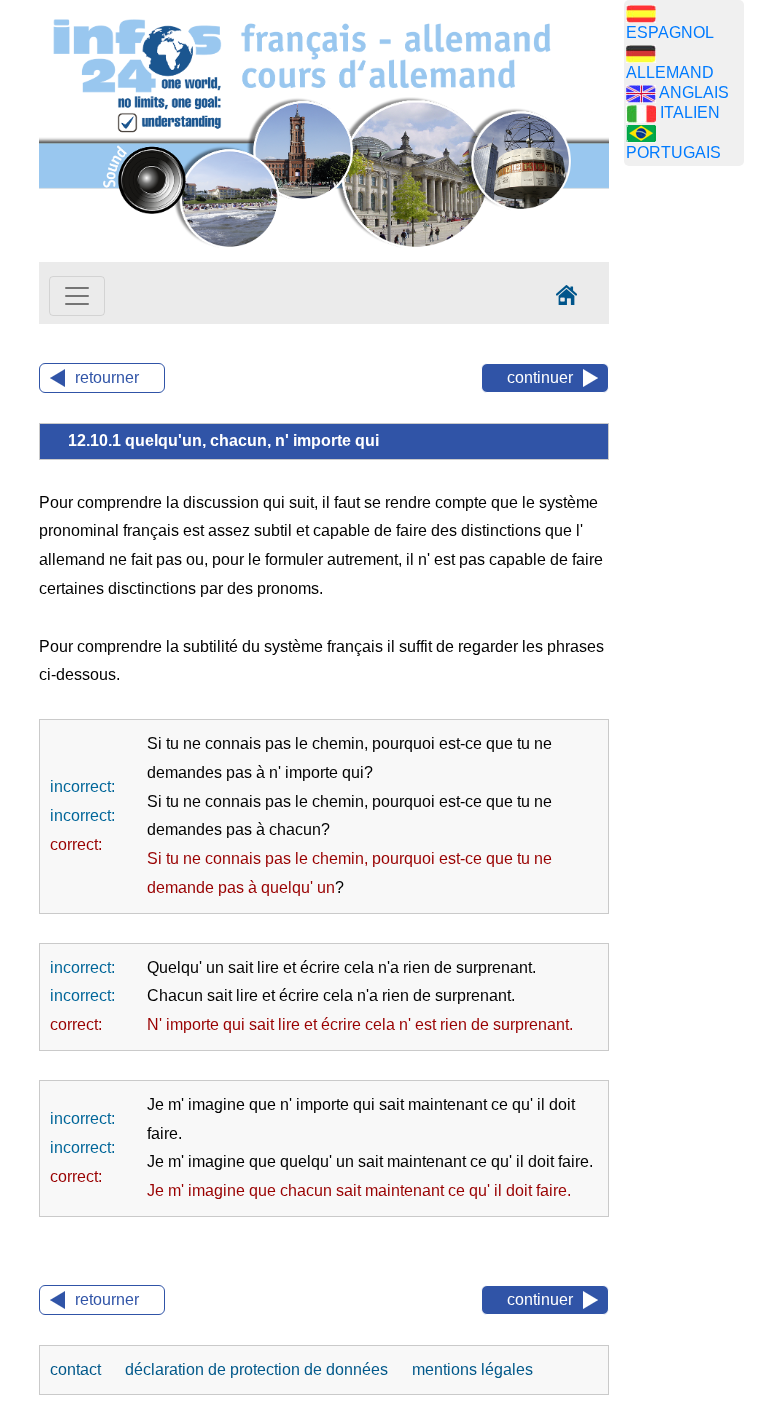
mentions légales (472, 1369)
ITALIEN (690, 112)
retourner (107, 377)
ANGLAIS (694, 92)
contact (77, 1369)
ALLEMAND (670, 72)
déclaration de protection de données (258, 1369)
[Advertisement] (696, 495)
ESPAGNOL (670, 32)
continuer (540, 377)
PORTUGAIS (673, 152)
